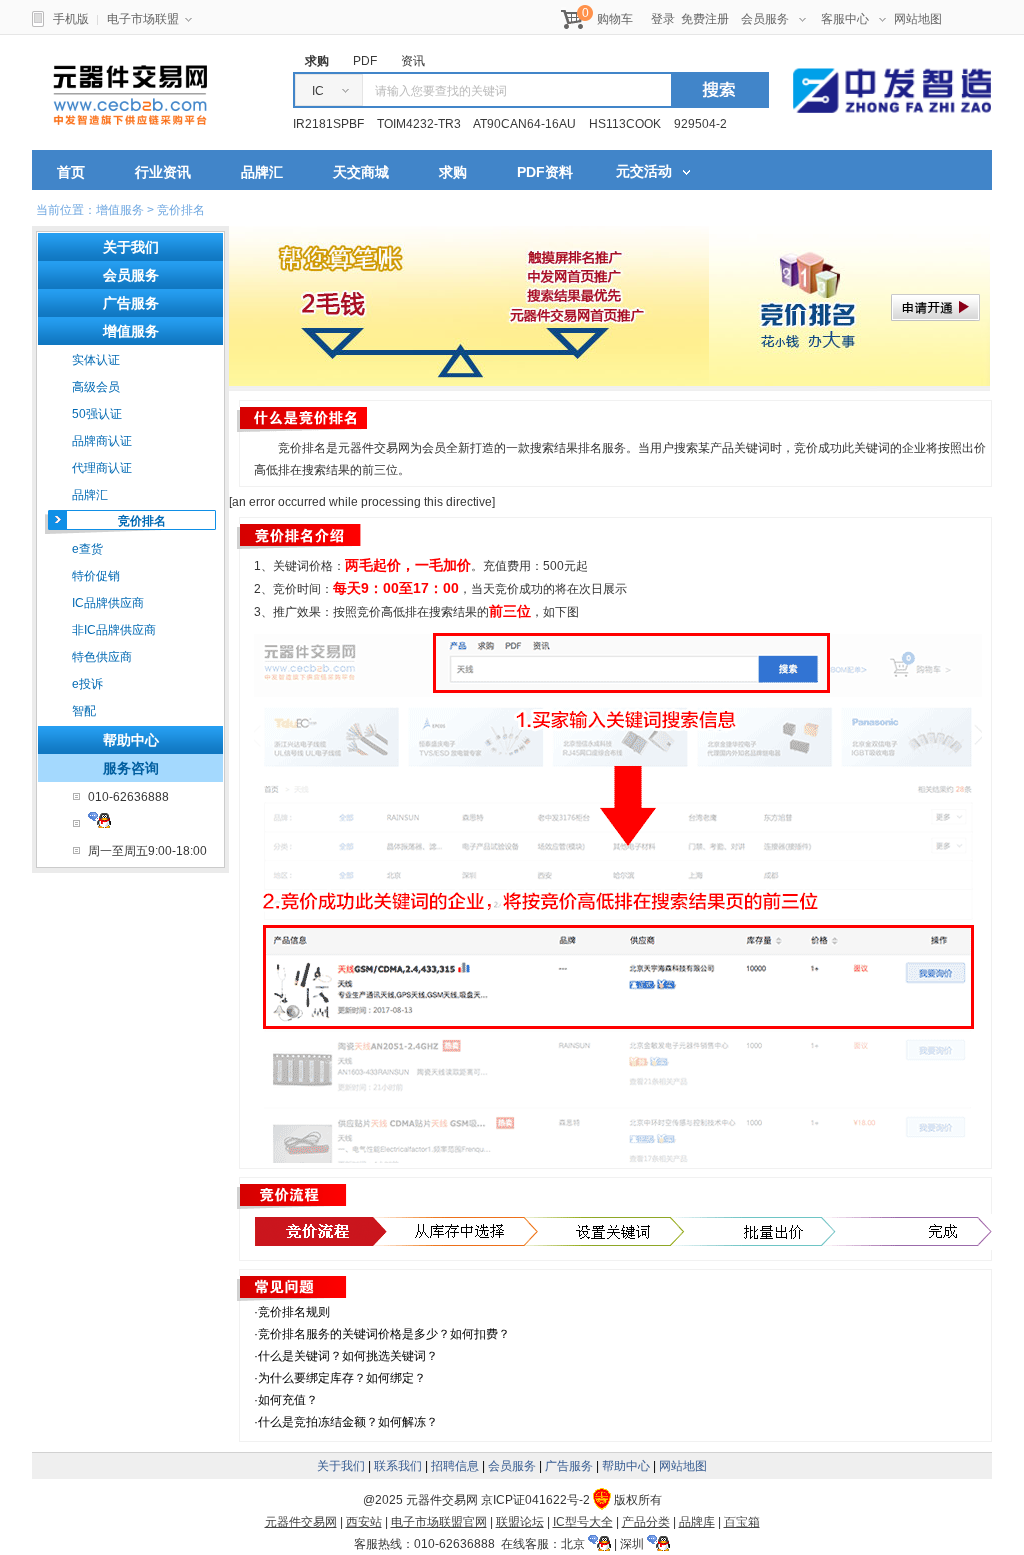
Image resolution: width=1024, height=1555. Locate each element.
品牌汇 (262, 172)
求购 (453, 172)
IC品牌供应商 (108, 603)
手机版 (71, 19)
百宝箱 (742, 1522)
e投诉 (87, 684)
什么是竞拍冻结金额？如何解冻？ (348, 1422)
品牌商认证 (102, 441)
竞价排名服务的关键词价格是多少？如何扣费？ (384, 1334)
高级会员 (96, 387)
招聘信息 (455, 1466)
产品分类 (646, 1522)
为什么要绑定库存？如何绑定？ (342, 1378)
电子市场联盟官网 (439, 1522)
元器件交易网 (130, 95)
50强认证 (97, 414)
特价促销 (96, 576)
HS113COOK (625, 124)
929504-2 (700, 124)
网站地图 (918, 19)
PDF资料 (545, 172)
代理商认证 (102, 468)
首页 (71, 172)
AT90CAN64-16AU (524, 124)
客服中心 (845, 19)
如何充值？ (288, 1400)
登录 (663, 19)
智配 (84, 711)
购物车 (615, 19)
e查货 (87, 549)
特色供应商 (102, 657)
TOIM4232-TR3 (419, 124)
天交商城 (361, 172)
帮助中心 (131, 740)
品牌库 (697, 1522)
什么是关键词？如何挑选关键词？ (348, 1356)
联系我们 (398, 1466)
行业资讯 (163, 172)
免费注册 (705, 19)
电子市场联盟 (143, 19)
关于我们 (341, 1466)
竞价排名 (142, 521)
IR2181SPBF (328, 124)
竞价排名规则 (294, 1312)
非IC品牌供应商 (114, 630)
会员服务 (765, 19)
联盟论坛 (520, 1522)
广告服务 (569, 1466)
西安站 (364, 1522)
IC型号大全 (583, 1522)
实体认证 (96, 360)
